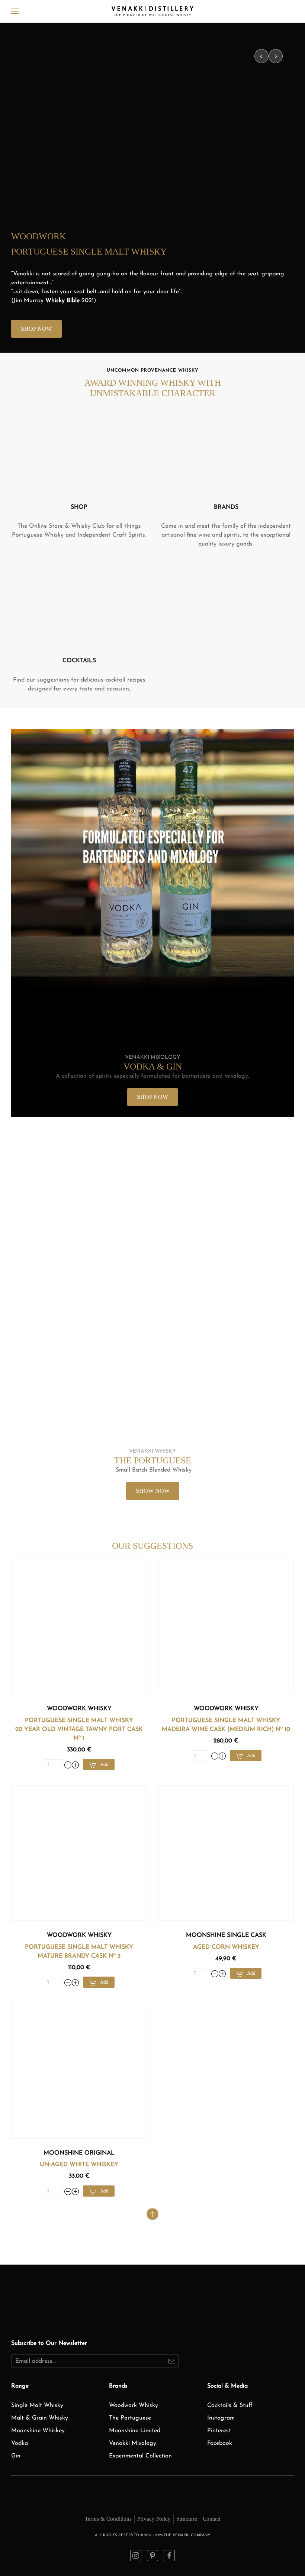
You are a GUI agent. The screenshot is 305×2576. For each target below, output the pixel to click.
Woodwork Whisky (79, 1709)
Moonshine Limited (135, 2431)
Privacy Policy (154, 2519)
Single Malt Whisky (37, 2405)
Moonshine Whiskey (38, 2431)
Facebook (220, 2443)
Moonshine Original (79, 2153)
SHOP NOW (36, 329)
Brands (118, 2386)
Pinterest (219, 2431)
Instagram (221, 2418)
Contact (212, 2519)
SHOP (79, 507)
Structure (187, 2519)
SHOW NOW (153, 1491)
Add (104, 1764)
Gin (16, 2456)
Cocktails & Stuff (230, 2405)
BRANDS (226, 507)
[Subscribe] (172, 2361)
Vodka (20, 2443)
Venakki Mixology (133, 2443)
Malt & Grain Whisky (40, 2418)
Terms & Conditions (108, 2519)
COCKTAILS (79, 661)
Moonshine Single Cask (226, 1935)
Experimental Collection (140, 2456)
